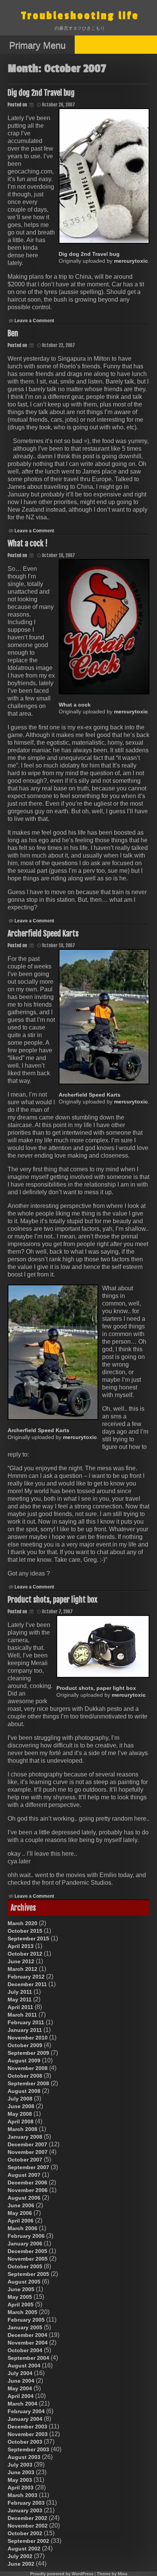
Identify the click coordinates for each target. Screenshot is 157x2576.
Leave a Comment (34, 321)
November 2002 (28, 2526)
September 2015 (28, 1938)
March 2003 (22, 2495)
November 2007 (28, 2152)
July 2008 (20, 2099)
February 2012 (26, 1977)
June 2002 (21, 2564)
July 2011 (20, 1992)
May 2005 (20, 2297)
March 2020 (22, 1923)
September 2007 (28, 2167)
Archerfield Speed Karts (43, 934)
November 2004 (28, 2343)
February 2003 (26, 2503)
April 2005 (21, 2305)
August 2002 (24, 2549)
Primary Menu (37, 45)
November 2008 (28, 2068)
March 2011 (22, 2015)
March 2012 (22, 1969)
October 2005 (25, 2266)
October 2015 (25, 1931)
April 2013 (21, 1946)
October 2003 (25, 2442)
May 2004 (20, 2388)
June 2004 (21, 2381)
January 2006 (25, 2244)
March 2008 (22, 2129)
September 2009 (28, 2053)
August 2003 (24, 2457)
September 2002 (28, 2541)
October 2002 (25, 2533)
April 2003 (21, 2488)
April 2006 (21, 2221)
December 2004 (27, 2335)
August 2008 (24, 2091)
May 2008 (20, 2114)
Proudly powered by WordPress (62, 2574)
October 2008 (25, 2076)
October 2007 (25, 2160)
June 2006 (21, 2205)
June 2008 (21, 2106)
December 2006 (27, 2183)
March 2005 (22, 2312)
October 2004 (25, 2350)
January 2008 (25, 2137)
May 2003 (20, 2480)
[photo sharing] (104, 176)
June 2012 (21, 1961)
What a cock (75, 705)
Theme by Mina (112, 2574)
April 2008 (21, 2122)
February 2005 (26, 2320)
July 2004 (20, 2373)
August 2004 (24, 2366)
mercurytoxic (131, 261)
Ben (13, 333)
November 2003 (28, 2434)
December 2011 (27, 1984)
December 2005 (27, 2251)
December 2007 (27, 2144)
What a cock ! (28, 544)
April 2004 (21, 2396)
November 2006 (28, 2190)
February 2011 (26, 2022)
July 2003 (20, 2465)
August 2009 (24, 2060)
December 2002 (27, 2518)
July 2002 (20, 2556)
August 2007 (24, 2175)
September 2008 (28, 2083)
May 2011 (20, 1999)
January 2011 (25, 2030)
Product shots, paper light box (53, 1600)
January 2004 (25, 2419)
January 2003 (25, 2510)
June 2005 (21, 2289)
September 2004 (28, 2358)
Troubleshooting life (80, 16)
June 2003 (21, 2472)
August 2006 (24, 2198)
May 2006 (20, 2213)
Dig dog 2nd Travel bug (41, 93)
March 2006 (22, 2228)
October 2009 (25, 2045)
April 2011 (20, 2007)
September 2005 (28, 2274)
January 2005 (25, 2327)
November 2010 (28, 2038)
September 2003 (28, 2449)
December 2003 (27, 2427)
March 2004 (22, 2404)
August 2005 (24, 2282)
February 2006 (26, 2236)
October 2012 (25, 1954)
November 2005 (28, 2259)
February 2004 (26, 2411)
